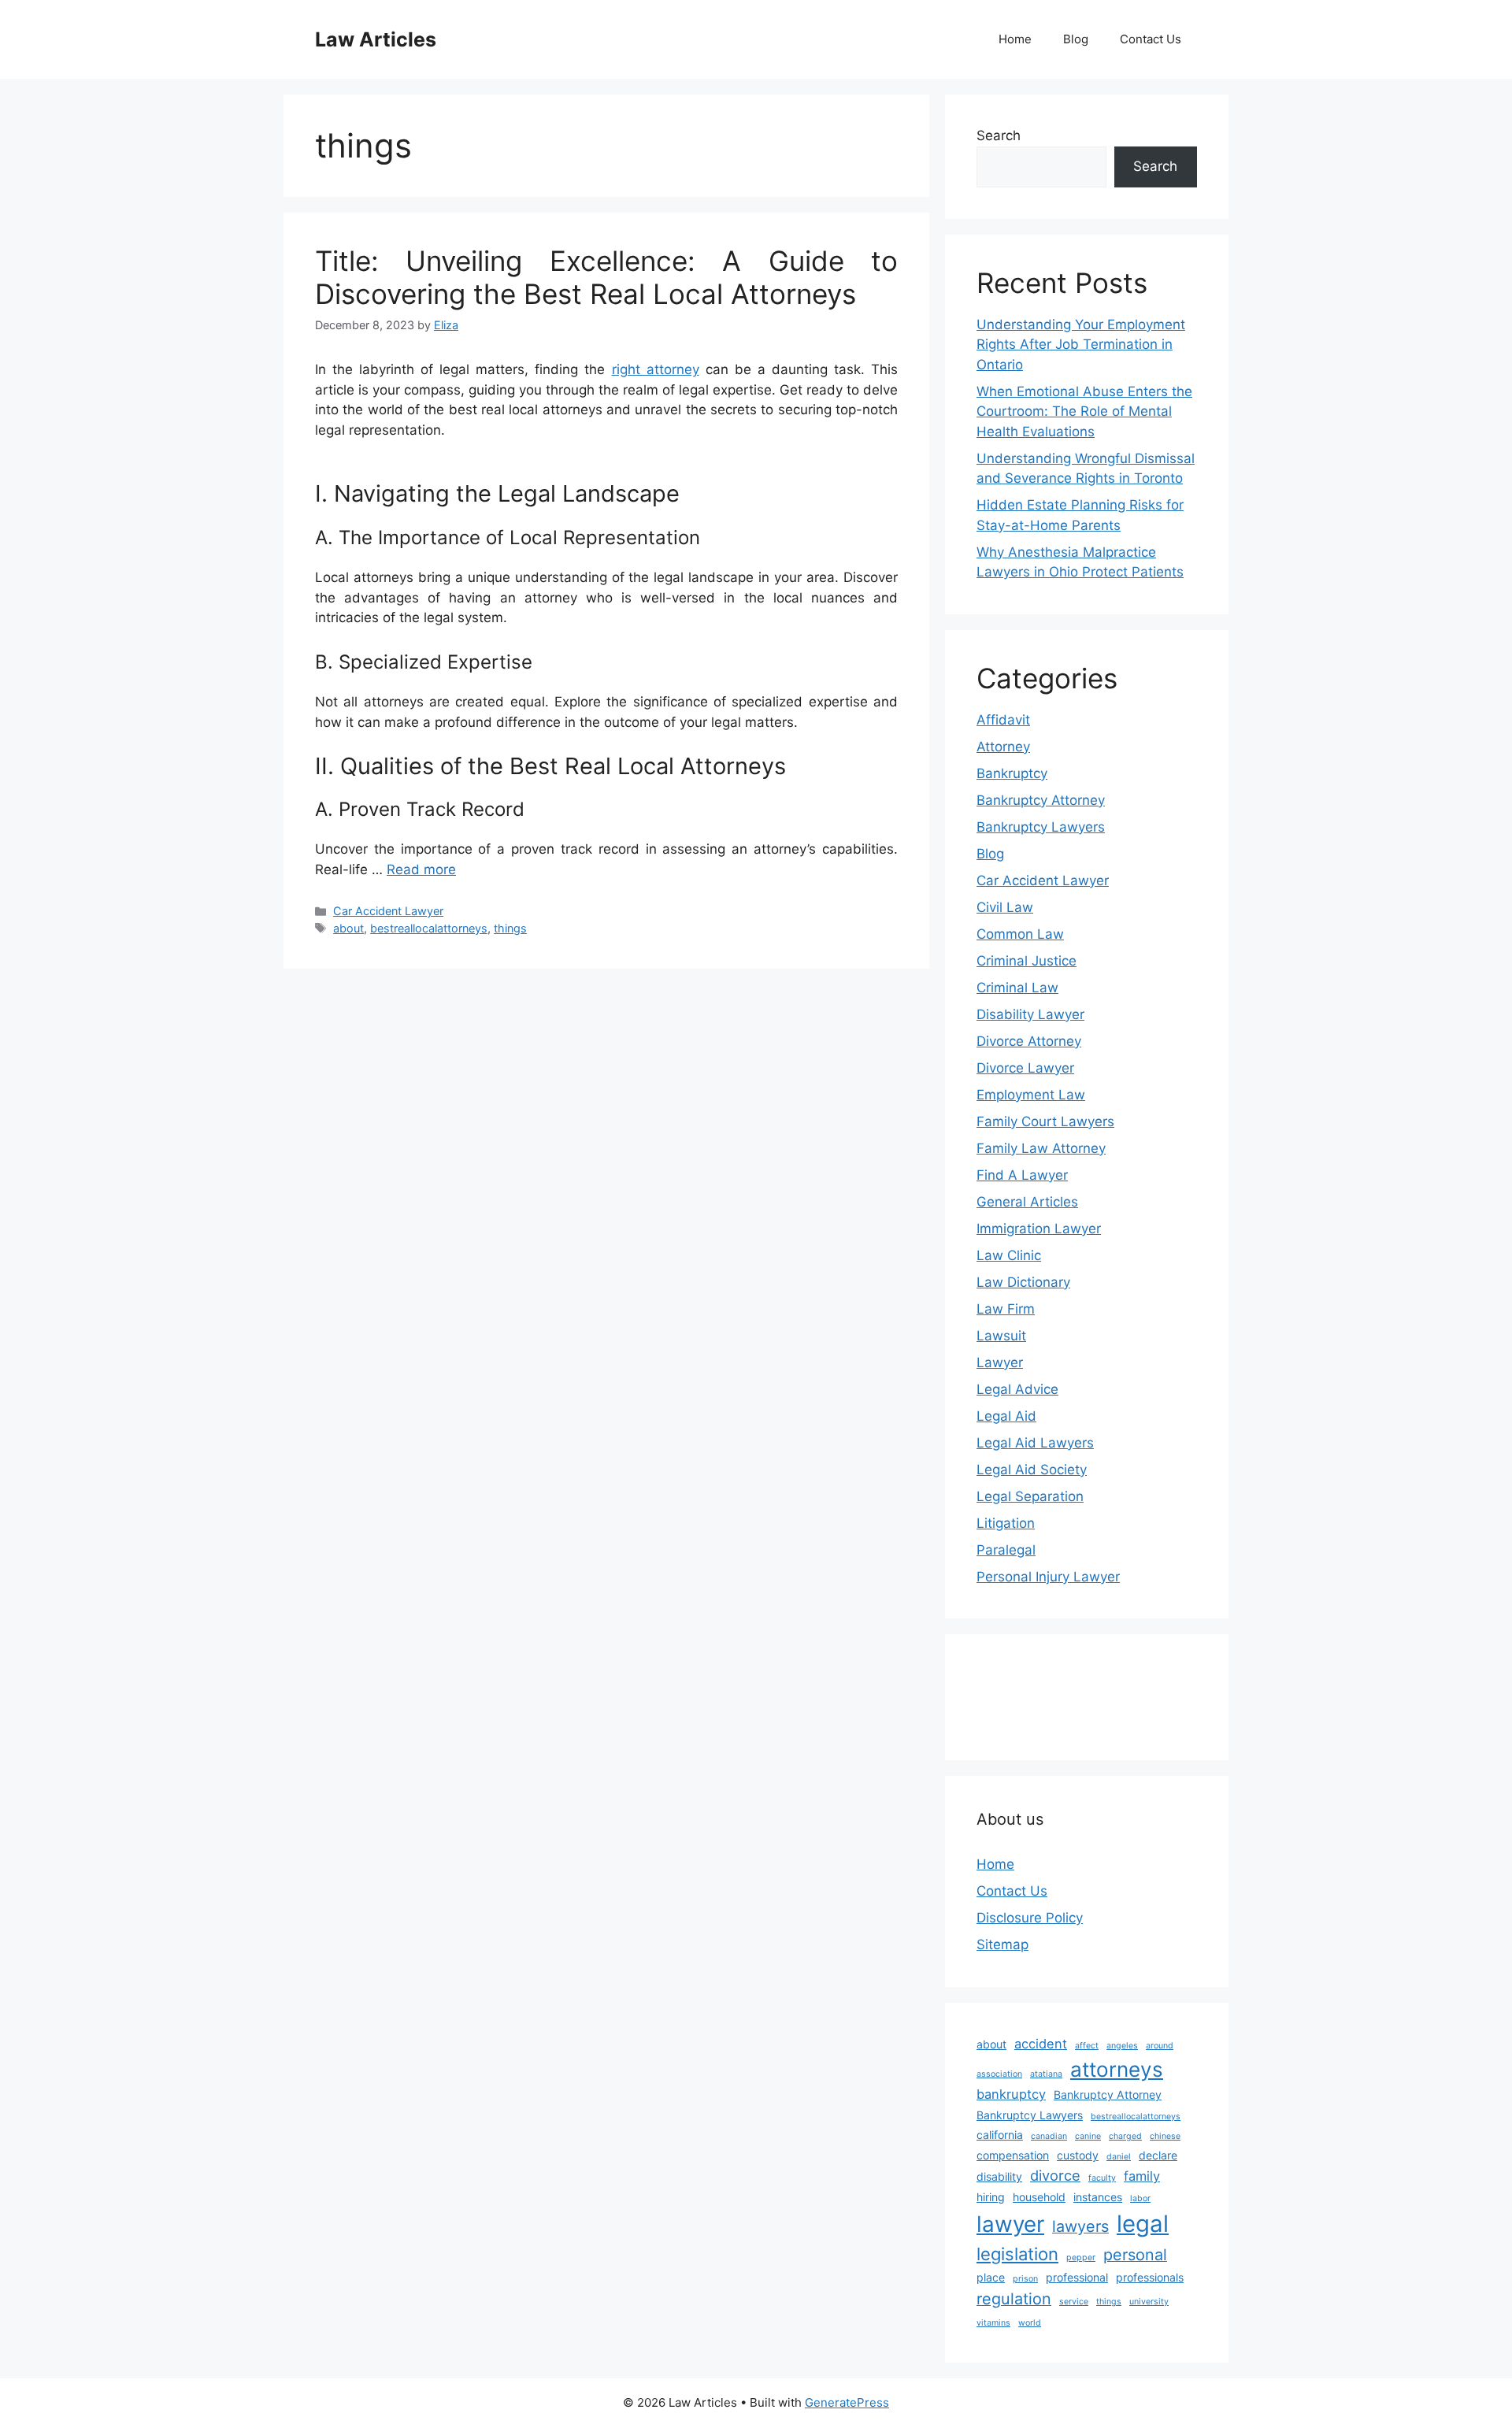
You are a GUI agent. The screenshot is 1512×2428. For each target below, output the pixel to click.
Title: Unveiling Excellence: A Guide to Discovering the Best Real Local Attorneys (606, 277)
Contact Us (1151, 39)
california (1000, 2135)
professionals (1150, 2277)
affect (1087, 2046)
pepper (1081, 2257)
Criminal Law (1017, 988)
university (1149, 2302)
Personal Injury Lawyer (1048, 1577)
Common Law (1020, 934)
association (999, 2074)
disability (999, 2176)
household (1039, 2197)
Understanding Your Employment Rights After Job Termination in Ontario (1081, 345)
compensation (1013, 2155)
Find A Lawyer (1022, 1175)
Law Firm (1006, 1309)
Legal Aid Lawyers (1035, 1443)
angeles (1122, 2046)
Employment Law (1031, 1095)
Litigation (1006, 1523)
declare (1158, 2155)
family (1142, 2176)
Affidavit (1003, 720)
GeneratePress (847, 2402)
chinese (1165, 2136)
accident (1041, 2044)
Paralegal (1006, 1550)
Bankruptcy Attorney (1041, 800)
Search (999, 135)
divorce (1055, 2175)
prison (1025, 2279)
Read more (421, 869)
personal (1135, 2255)
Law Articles (376, 39)
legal (1143, 2224)
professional (1077, 2277)
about (348, 928)
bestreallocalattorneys (429, 928)
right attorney (656, 369)
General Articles (1027, 1202)
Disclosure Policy (1030, 1918)
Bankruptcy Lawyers (1041, 827)
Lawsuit (1001, 1336)
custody (1078, 2155)
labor (1140, 2198)
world (1030, 2323)
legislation (1017, 2254)
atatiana (1046, 2074)
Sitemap (1002, 1944)
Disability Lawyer (1030, 1014)
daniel (1119, 2157)
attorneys (1117, 2069)
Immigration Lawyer (1039, 1229)
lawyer (1010, 2224)
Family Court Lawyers (1045, 1121)
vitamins (993, 2323)
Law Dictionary (1023, 1282)
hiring (991, 2197)
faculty (1102, 2178)
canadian (1049, 2136)
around (1160, 2046)
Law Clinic (1009, 1255)
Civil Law (1005, 907)
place (991, 2277)
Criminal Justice (1027, 961)
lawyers (1080, 2226)
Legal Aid (1006, 1416)
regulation (1014, 2299)
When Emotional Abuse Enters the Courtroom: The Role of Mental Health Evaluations (1084, 411)
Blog (1076, 39)
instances (1098, 2197)
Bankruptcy (1012, 773)
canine (1088, 2136)
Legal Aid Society (1032, 1470)
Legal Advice (1017, 1389)
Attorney (1003, 747)
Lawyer (1000, 1362)
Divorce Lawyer (1025, 1068)
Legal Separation (1030, 1496)
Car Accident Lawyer (388, 911)
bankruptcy (1011, 2094)
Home (1015, 39)
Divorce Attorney (1029, 1041)
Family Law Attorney (1041, 1148)
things (510, 928)
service (1074, 2302)
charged (1125, 2136)
